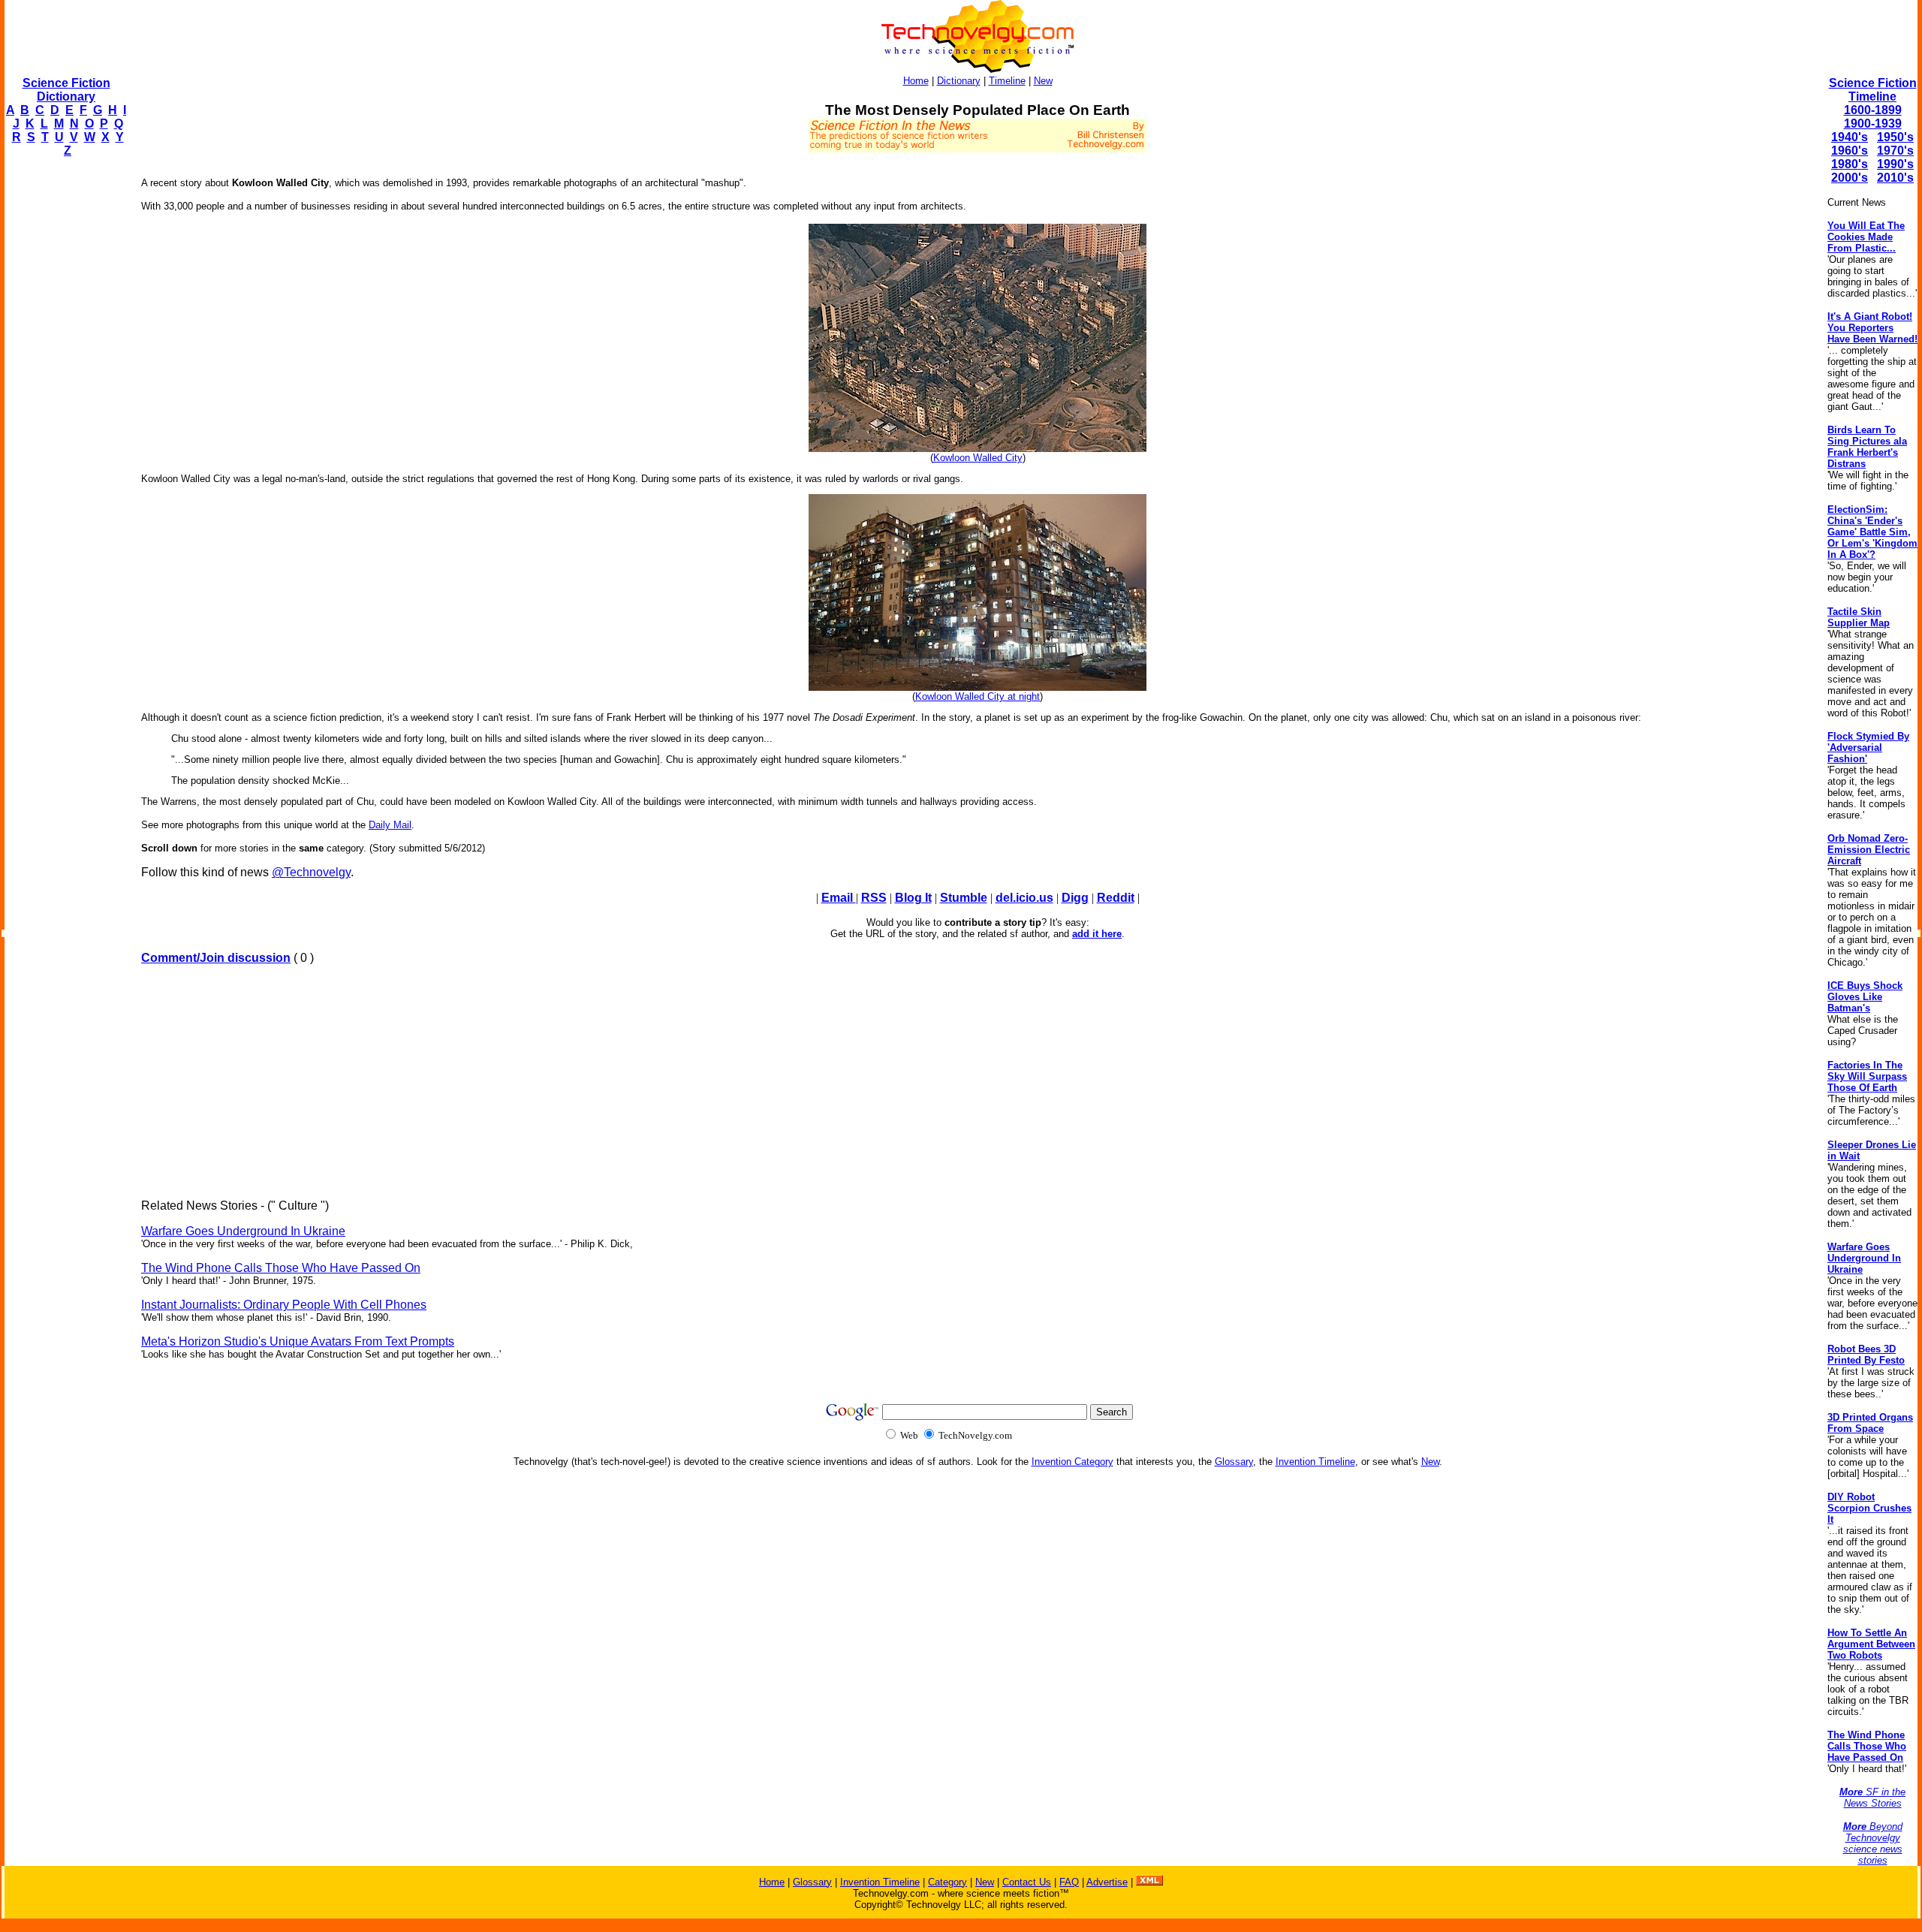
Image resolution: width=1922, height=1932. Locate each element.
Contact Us (1027, 1882)
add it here (1097, 934)
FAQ (1069, 1882)
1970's (1895, 151)
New (1043, 81)
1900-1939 (1873, 124)
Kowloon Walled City (978, 458)
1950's (1895, 137)
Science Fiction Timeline (1873, 90)
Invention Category (1072, 1462)
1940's (1850, 137)
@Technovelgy (311, 872)
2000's (1850, 178)
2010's (1895, 178)
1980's (1850, 164)
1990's (1895, 164)
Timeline (1007, 81)
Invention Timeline (1315, 1462)
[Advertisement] (65, 395)
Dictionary (959, 81)
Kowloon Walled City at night (978, 696)
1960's (1850, 151)
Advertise (1107, 1882)
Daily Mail (390, 825)
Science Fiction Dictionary (66, 90)
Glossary (1234, 1462)
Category (947, 1882)
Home (916, 81)
